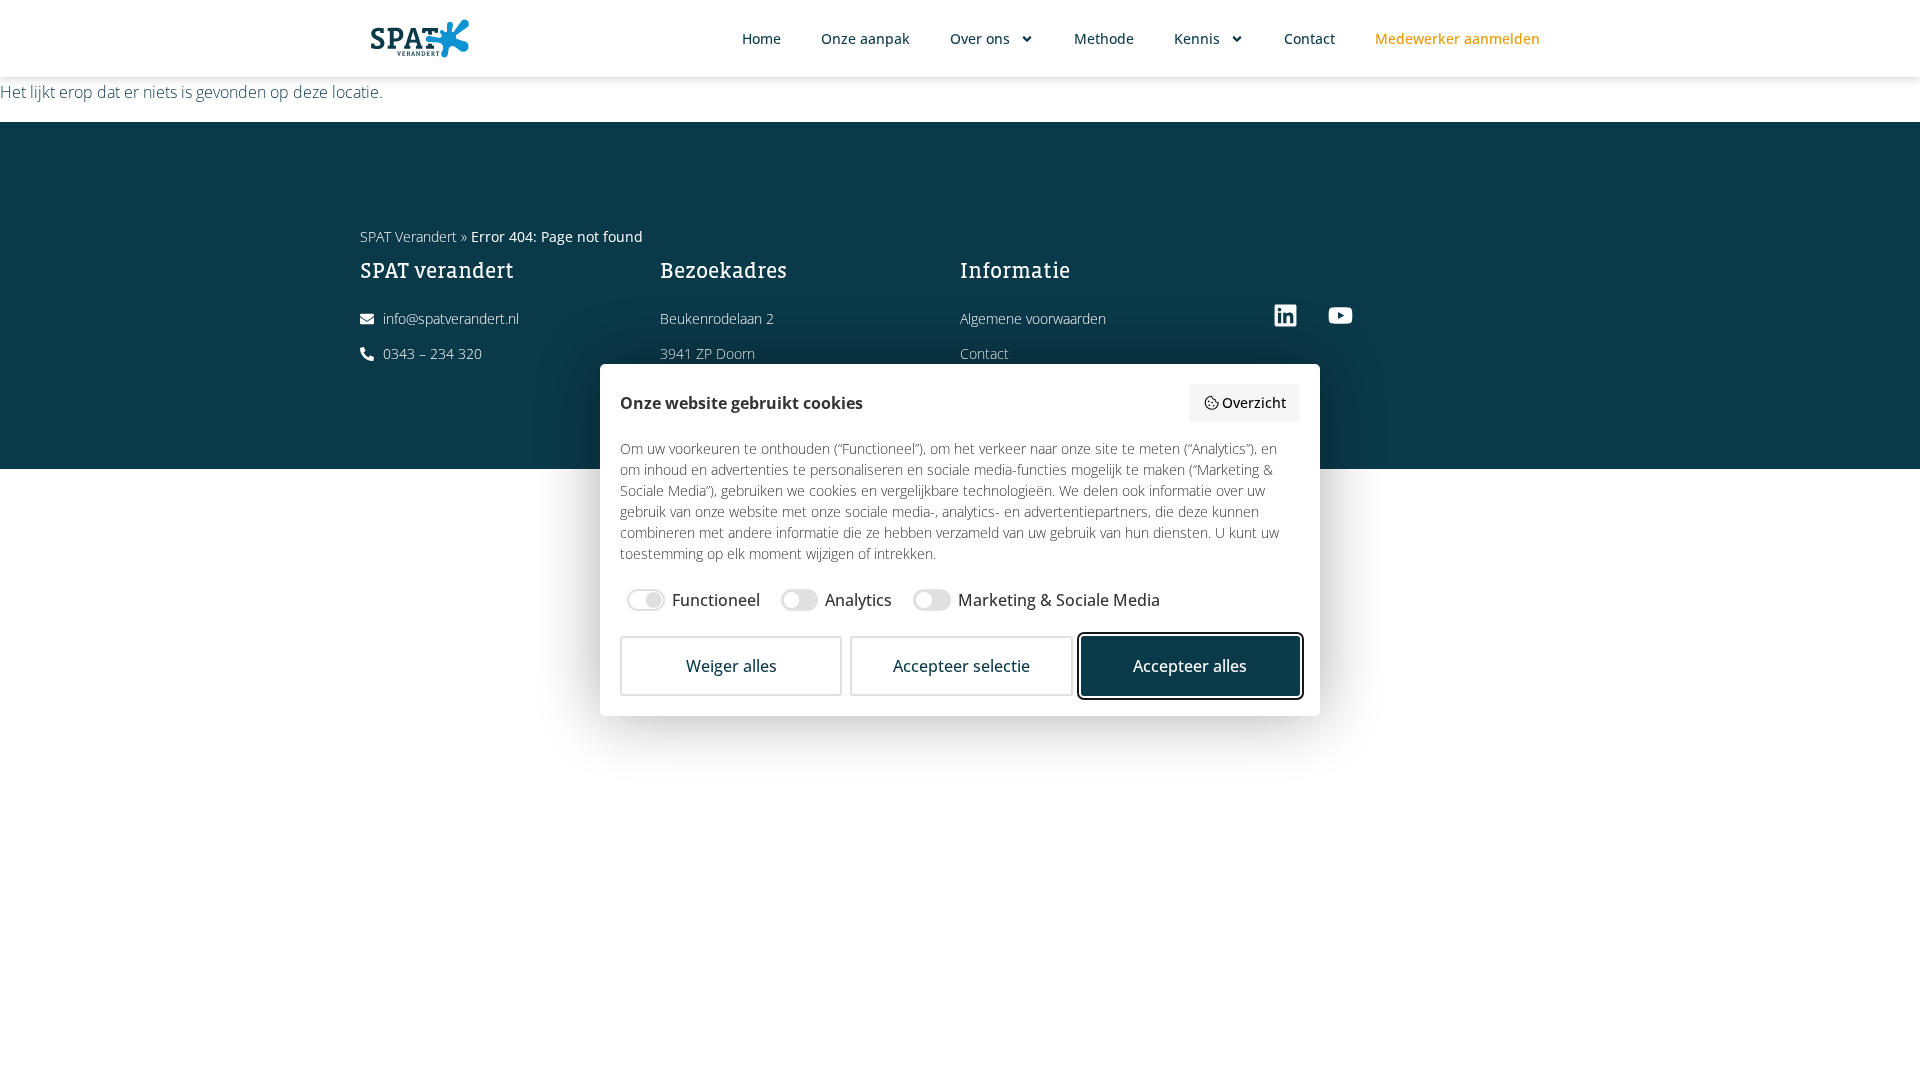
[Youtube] (1340, 315)
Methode (1104, 38)
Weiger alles (731, 666)
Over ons (980, 38)
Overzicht (1254, 402)
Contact (1309, 38)
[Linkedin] (1285, 315)
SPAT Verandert (408, 236)
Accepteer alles (1190, 666)
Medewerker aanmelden (1457, 38)
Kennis (1197, 38)
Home (761, 38)
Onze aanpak (865, 38)
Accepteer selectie (961, 666)
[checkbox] (690, 600)
